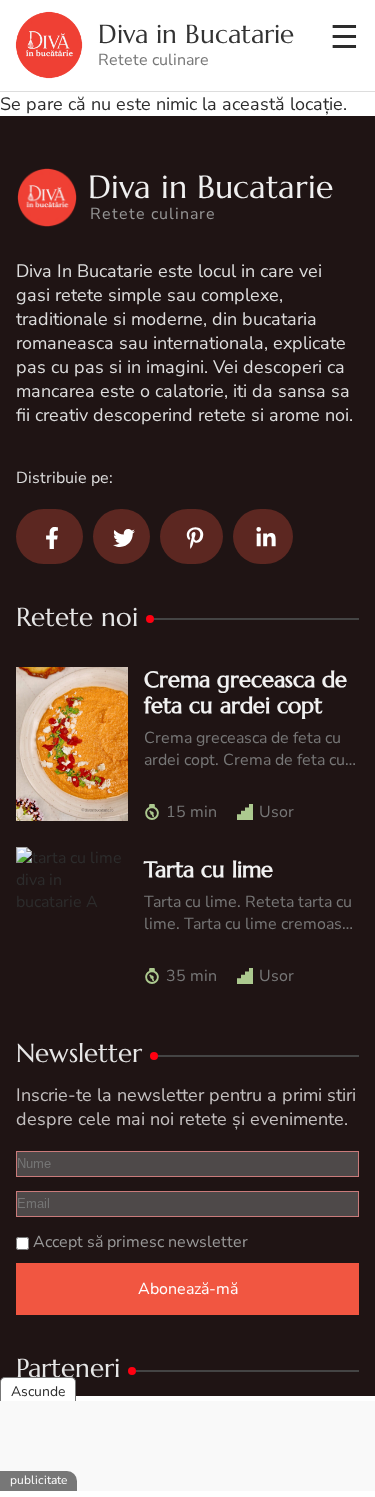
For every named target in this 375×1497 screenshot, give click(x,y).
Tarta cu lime (208, 869)
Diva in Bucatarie (196, 34)
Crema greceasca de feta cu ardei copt (245, 692)
